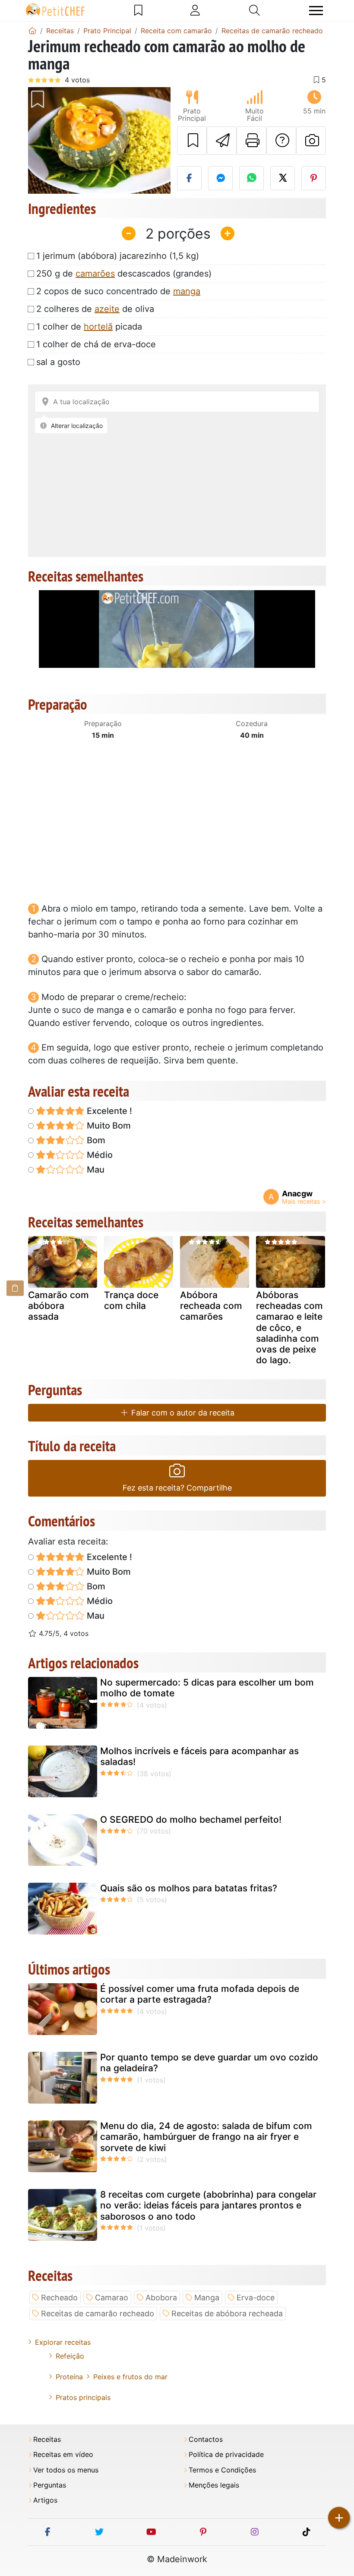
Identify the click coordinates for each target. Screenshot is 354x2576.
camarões (95, 274)
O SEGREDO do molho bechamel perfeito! (191, 1820)
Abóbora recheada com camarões (211, 1306)
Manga (207, 2298)
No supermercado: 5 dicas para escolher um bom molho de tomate (207, 1688)
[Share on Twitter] (283, 178)
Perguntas (50, 2485)
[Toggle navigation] (316, 11)
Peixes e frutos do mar (130, 2377)
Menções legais (214, 2485)
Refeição (70, 2356)
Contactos (206, 2439)
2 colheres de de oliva (95, 309)
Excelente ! (108, 1111)
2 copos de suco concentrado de (118, 291)
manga (187, 291)
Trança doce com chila (131, 1300)
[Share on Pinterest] (314, 178)
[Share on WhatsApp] (251, 178)
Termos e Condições (222, 2470)
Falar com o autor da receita (182, 1413)
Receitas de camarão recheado (98, 2313)
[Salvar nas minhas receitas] (192, 141)
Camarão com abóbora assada (58, 1306)
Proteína (69, 2377)
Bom (95, 1140)
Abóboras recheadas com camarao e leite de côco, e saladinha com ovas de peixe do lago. (289, 1327)
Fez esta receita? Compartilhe (177, 1488)
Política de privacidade (226, 2455)
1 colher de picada (89, 327)
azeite (107, 309)
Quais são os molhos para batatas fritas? (189, 1888)
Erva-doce (256, 2298)
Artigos (45, 2500)
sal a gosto (58, 362)
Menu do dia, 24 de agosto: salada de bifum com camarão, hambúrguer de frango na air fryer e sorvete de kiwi (206, 2137)
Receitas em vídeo (63, 2455)
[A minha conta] (195, 10)
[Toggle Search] (254, 10)
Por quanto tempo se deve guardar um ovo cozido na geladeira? (209, 2063)
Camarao (112, 2298)
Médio (99, 1155)
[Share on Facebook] (189, 178)
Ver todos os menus (66, 2470)
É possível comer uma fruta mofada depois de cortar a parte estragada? (200, 1994)
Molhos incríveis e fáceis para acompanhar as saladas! (199, 1756)
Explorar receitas (63, 2342)
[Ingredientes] (15, 1288)
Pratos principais (83, 2397)
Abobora (161, 2298)
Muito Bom (108, 1126)
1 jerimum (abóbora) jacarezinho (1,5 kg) (118, 256)
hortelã (98, 327)
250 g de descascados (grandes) (124, 274)
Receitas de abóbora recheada (227, 2313)
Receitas (47, 2439)
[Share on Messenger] (220, 178)
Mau (95, 1170)
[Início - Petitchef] (32, 31)
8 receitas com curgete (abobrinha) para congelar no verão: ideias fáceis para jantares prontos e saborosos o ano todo (208, 2205)
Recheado (59, 2298)
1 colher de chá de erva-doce (96, 344)
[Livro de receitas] (138, 10)
